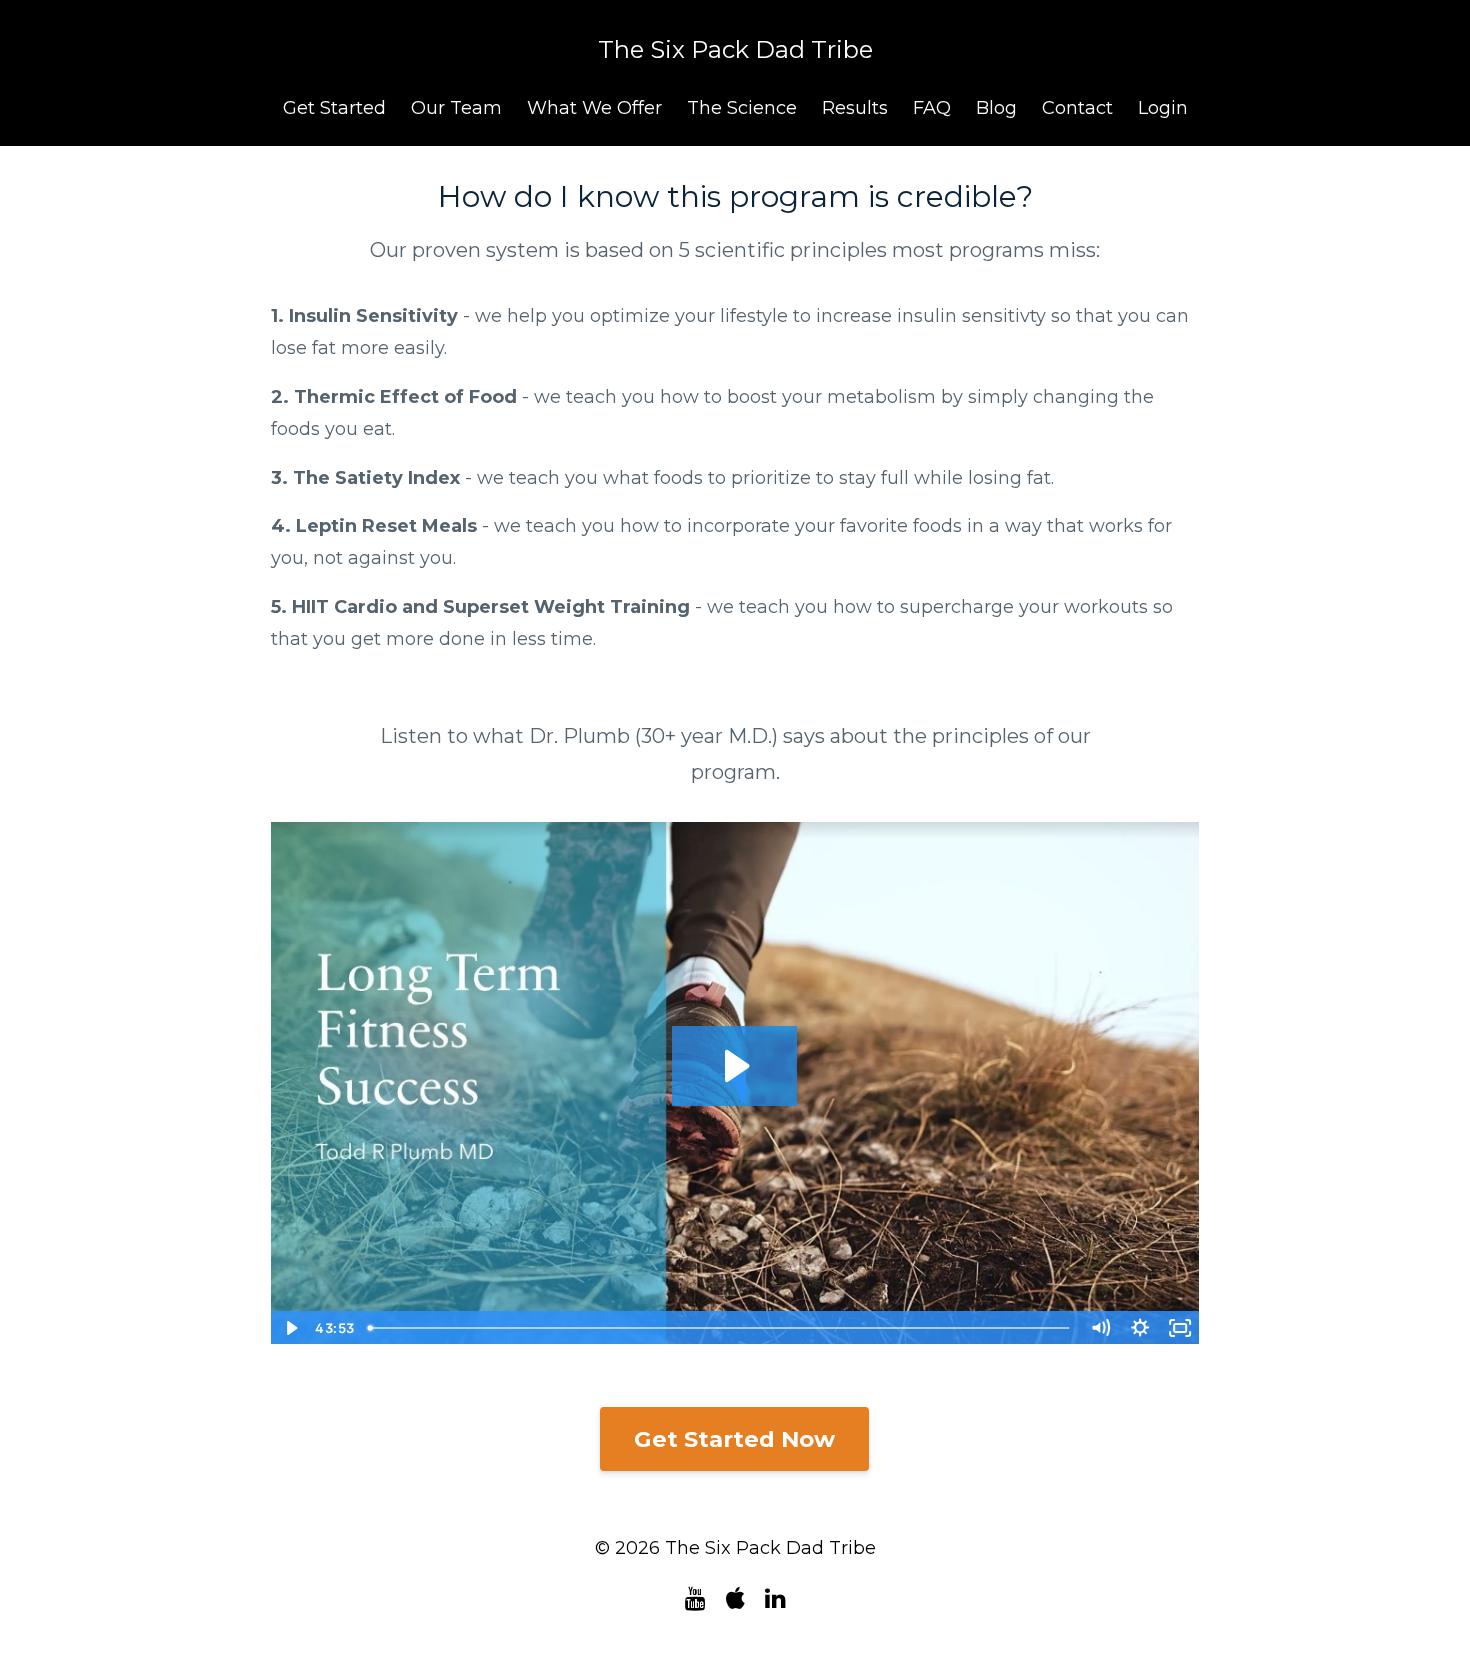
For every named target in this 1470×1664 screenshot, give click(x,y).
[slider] (720, 1328)
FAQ (932, 108)
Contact (1077, 108)
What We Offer (594, 108)
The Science (742, 108)
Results (855, 108)
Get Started (334, 108)
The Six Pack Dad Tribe (735, 49)
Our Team (456, 108)
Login (1163, 108)
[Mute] (1100, 1328)
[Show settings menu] (1140, 1328)
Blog (996, 108)
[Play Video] (290, 1328)
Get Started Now (734, 1439)
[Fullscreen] (1180, 1328)
